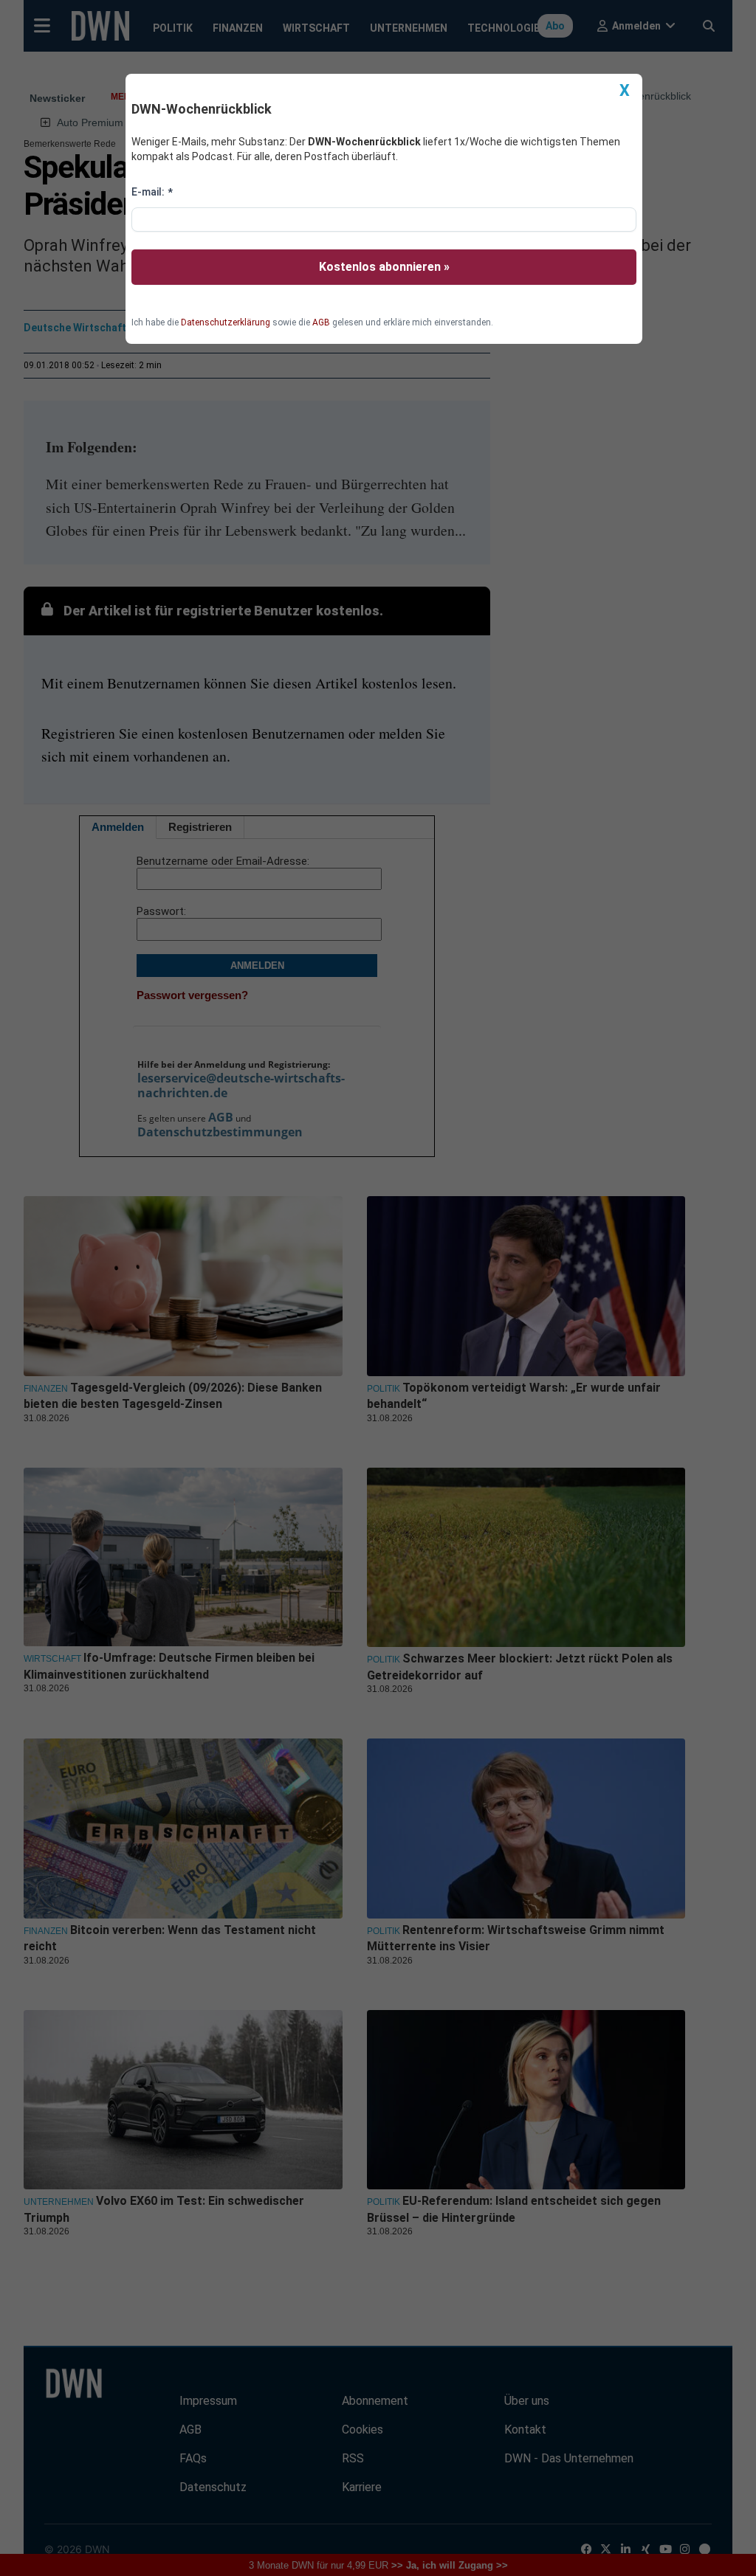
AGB (321, 322)
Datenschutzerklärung (226, 322)
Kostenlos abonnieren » (384, 267)
